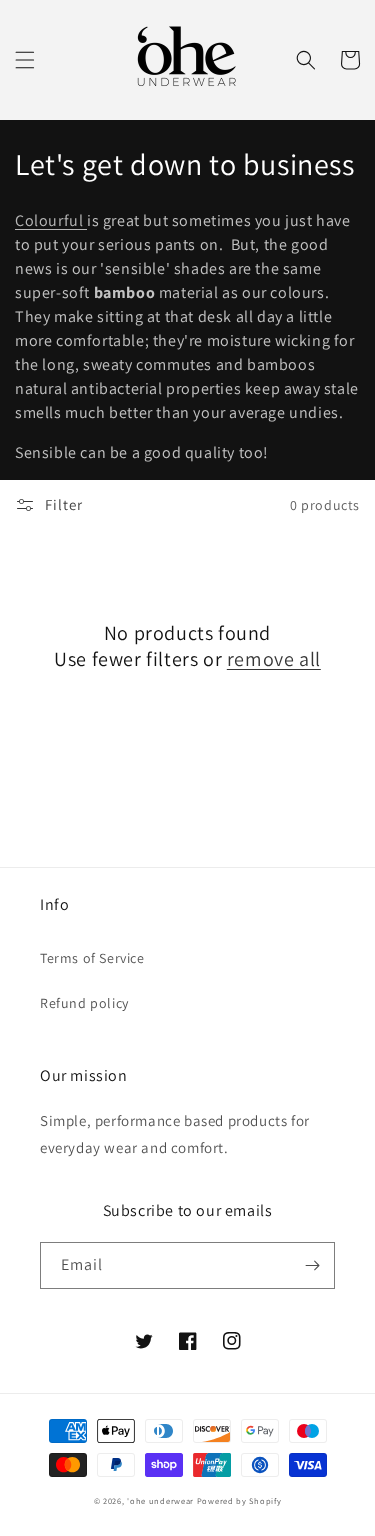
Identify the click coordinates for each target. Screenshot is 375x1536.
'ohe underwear (160, 1500)
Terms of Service (92, 958)
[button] (25, 60)
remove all (274, 659)
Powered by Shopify (239, 1500)
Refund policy (84, 1003)
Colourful (51, 220)
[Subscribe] (312, 1265)
